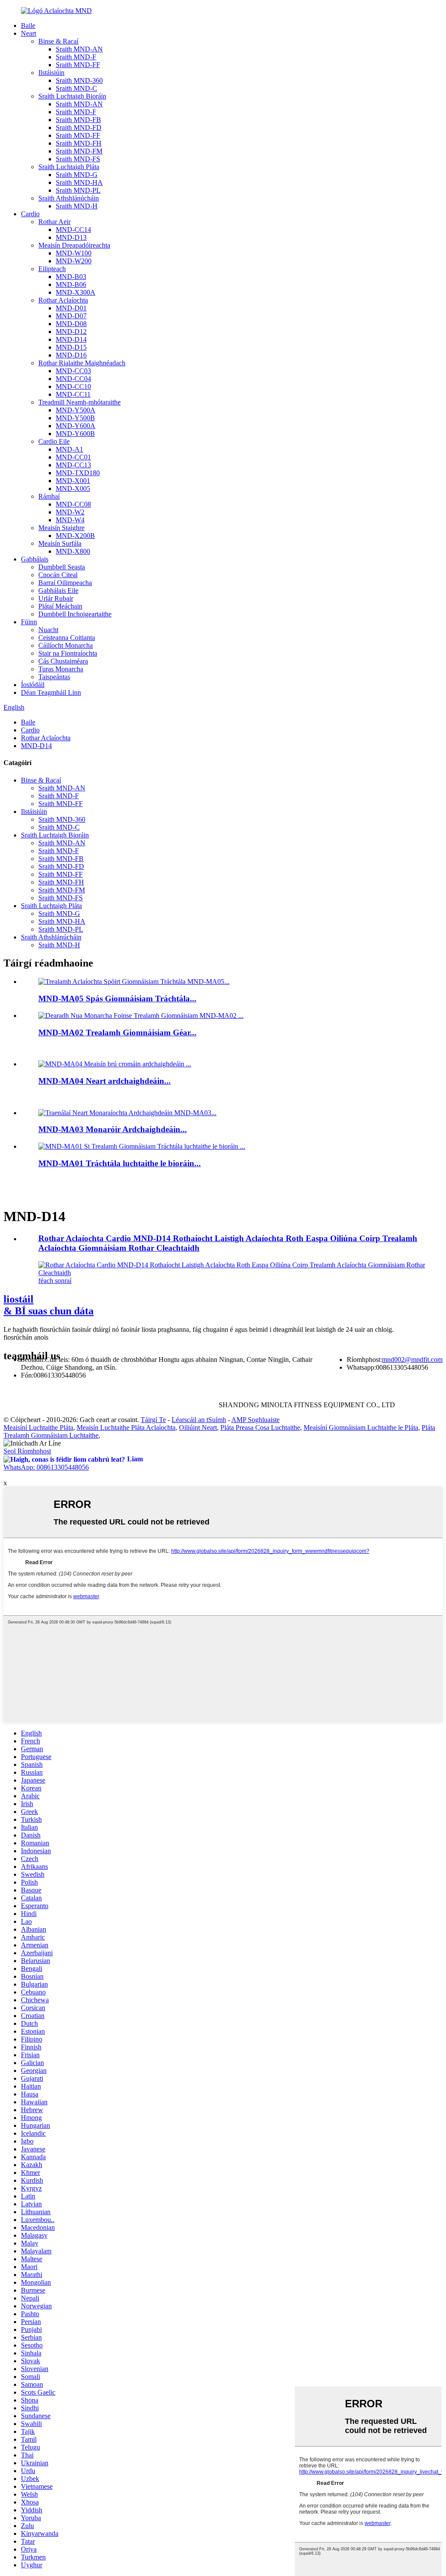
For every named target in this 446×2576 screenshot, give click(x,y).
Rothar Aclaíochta (63, 300)
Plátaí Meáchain (60, 606)
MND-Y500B (75, 418)
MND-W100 (74, 253)
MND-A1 (69, 449)
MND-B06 (71, 284)
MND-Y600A (76, 426)
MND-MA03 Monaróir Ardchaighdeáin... (113, 1129)
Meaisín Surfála (60, 543)
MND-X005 (73, 488)
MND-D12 (71, 332)
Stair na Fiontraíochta (68, 653)
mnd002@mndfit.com (412, 1359)
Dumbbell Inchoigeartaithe (75, 614)
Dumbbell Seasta (62, 567)
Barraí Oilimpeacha (65, 583)
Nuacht (48, 630)
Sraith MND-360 (79, 80)
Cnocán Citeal (58, 575)
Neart (29, 33)
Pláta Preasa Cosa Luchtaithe (260, 1428)
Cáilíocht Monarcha (66, 645)
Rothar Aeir (54, 222)
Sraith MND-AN (79, 49)
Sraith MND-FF (78, 65)
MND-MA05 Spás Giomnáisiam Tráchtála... (117, 999)
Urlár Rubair (56, 598)
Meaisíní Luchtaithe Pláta (38, 1428)
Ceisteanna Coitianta (67, 638)
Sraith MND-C (76, 88)
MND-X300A (76, 292)
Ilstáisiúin (51, 73)
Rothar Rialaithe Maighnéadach (82, 363)
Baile (28, 26)
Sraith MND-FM (79, 151)
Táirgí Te (153, 1420)
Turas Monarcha (61, 669)
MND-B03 (71, 277)
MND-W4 (70, 520)
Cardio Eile (54, 441)
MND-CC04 (73, 379)
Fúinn (29, 622)
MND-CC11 (73, 394)
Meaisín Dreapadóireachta (74, 245)
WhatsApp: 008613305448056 (46, 1467)
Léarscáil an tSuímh (199, 1420)
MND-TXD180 (78, 473)
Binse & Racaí (58, 41)
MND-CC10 (73, 386)
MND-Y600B (75, 434)
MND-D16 (71, 355)
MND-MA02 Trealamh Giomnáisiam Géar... (117, 1033)
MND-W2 (70, 512)
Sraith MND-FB (78, 120)
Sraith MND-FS (78, 159)
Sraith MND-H (77, 206)
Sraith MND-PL (78, 190)
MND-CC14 (73, 230)
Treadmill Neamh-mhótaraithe (79, 402)
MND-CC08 (73, 504)
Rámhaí (49, 496)
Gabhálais (35, 559)
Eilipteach (52, 269)
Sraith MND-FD (79, 128)
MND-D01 (71, 308)
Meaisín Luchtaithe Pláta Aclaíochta (126, 1428)
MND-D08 (71, 324)
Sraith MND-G (77, 175)
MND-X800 (73, 551)
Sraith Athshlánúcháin (69, 198)
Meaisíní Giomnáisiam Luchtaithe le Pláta (361, 1428)
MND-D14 (71, 339)
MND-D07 (71, 316)
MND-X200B (75, 536)
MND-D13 (71, 237)
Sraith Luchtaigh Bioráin (72, 96)
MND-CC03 (73, 371)
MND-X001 (73, 481)
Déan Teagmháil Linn (51, 692)
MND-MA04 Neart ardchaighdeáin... (105, 1081)
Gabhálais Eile (58, 590)
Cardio (30, 214)
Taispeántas (54, 677)
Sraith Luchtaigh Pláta (69, 167)
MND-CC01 (73, 457)
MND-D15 (71, 347)
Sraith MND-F (76, 57)
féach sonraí (55, 1281)
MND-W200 (74, 261)
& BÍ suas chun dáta (49, 1305)
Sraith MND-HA (79, 182)
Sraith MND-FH (79, 143)
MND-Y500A (76, 410)
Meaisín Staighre (61, 528)
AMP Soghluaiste (255, 1420)
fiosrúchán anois (26, 1337)
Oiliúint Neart (198, 1428)
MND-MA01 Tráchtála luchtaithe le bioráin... (120, 1163)
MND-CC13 (73, 465)
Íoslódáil (33, 685)
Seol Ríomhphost (27, 1451)
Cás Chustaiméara (63, 661)
